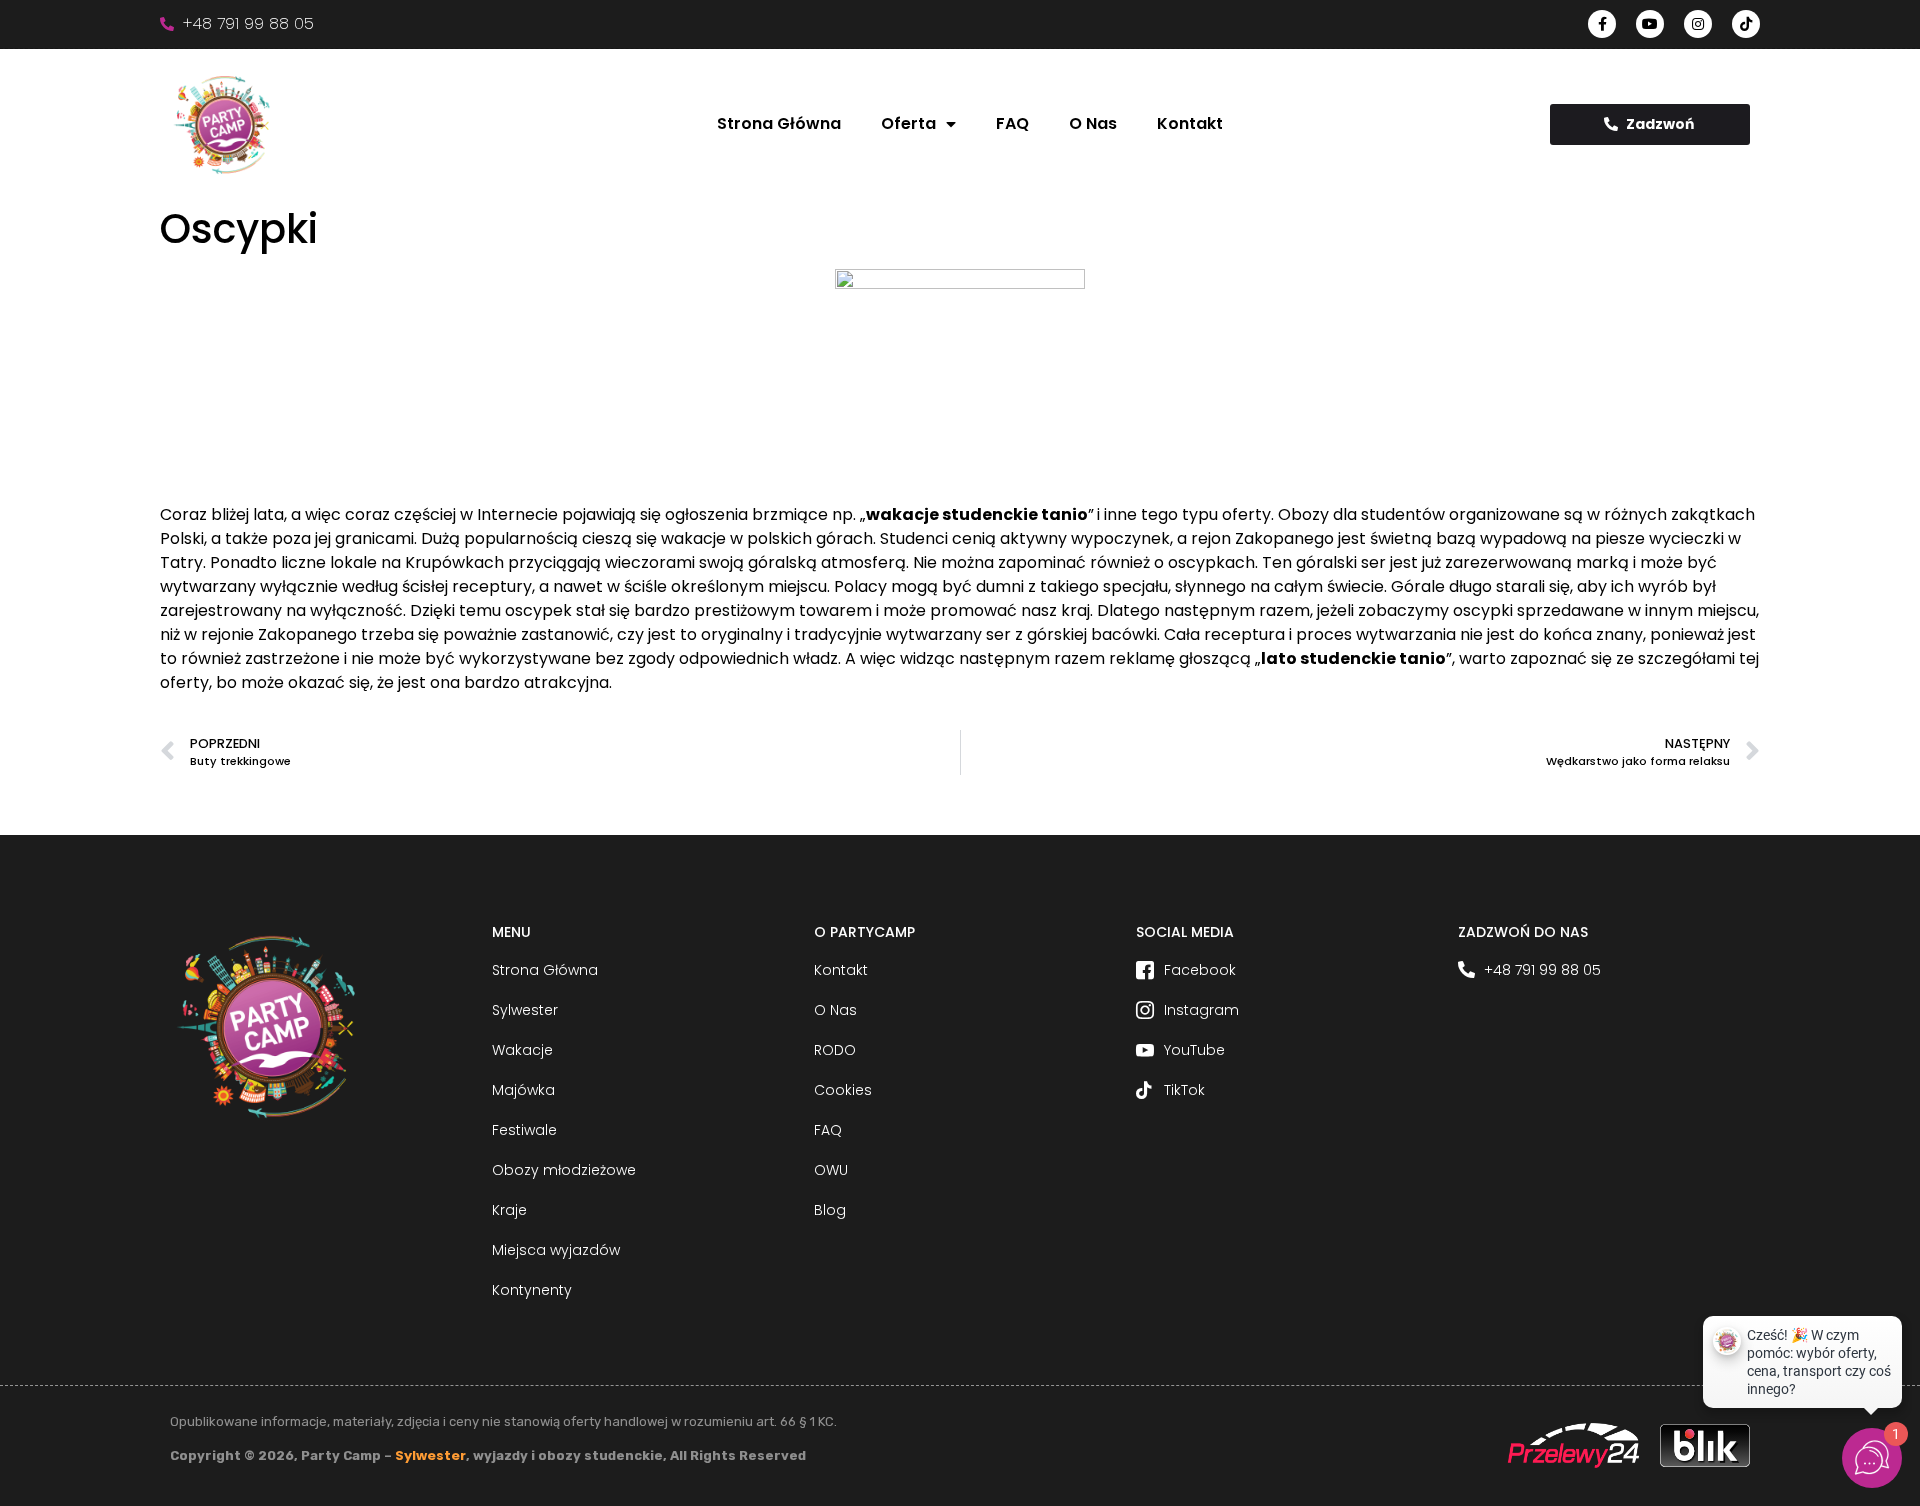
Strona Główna (779, 123)
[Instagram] (1698, 24)
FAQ (1012, 123)
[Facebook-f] (1602, 24)
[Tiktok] (1746, 24)
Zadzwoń (1660, 124)
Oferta (908, 123)
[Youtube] (1650, 24)
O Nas (1093, 123)
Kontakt (1190, 123)
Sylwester (430, 1455)
